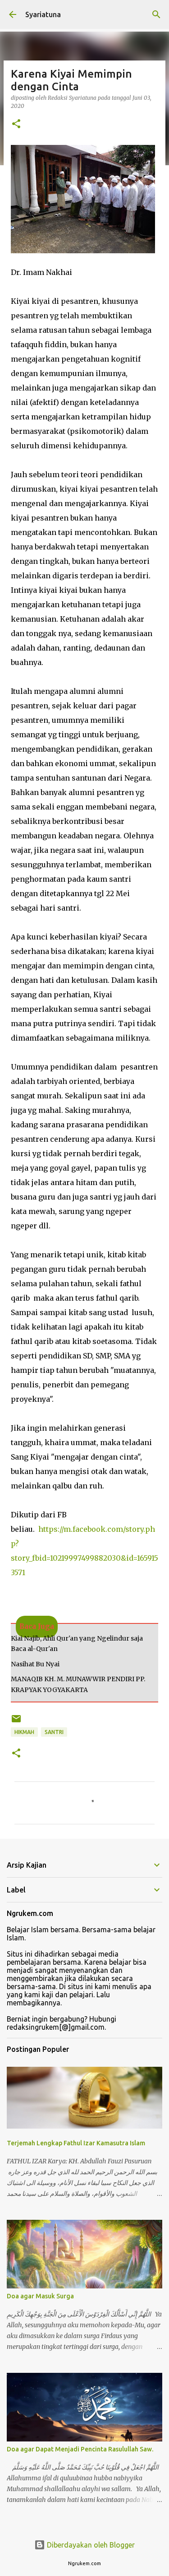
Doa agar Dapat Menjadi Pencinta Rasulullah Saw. (80, 2449)
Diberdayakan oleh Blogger (90, 2545)
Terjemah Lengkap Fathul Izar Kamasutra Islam (76, 2143)
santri (54, 1732)
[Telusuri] (156, 14)
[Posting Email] (16, 1722)
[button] (16, 124)
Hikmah (24, 1732)
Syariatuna (43, 14)
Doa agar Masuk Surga (40, 2296)
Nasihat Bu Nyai (35, 1664)
